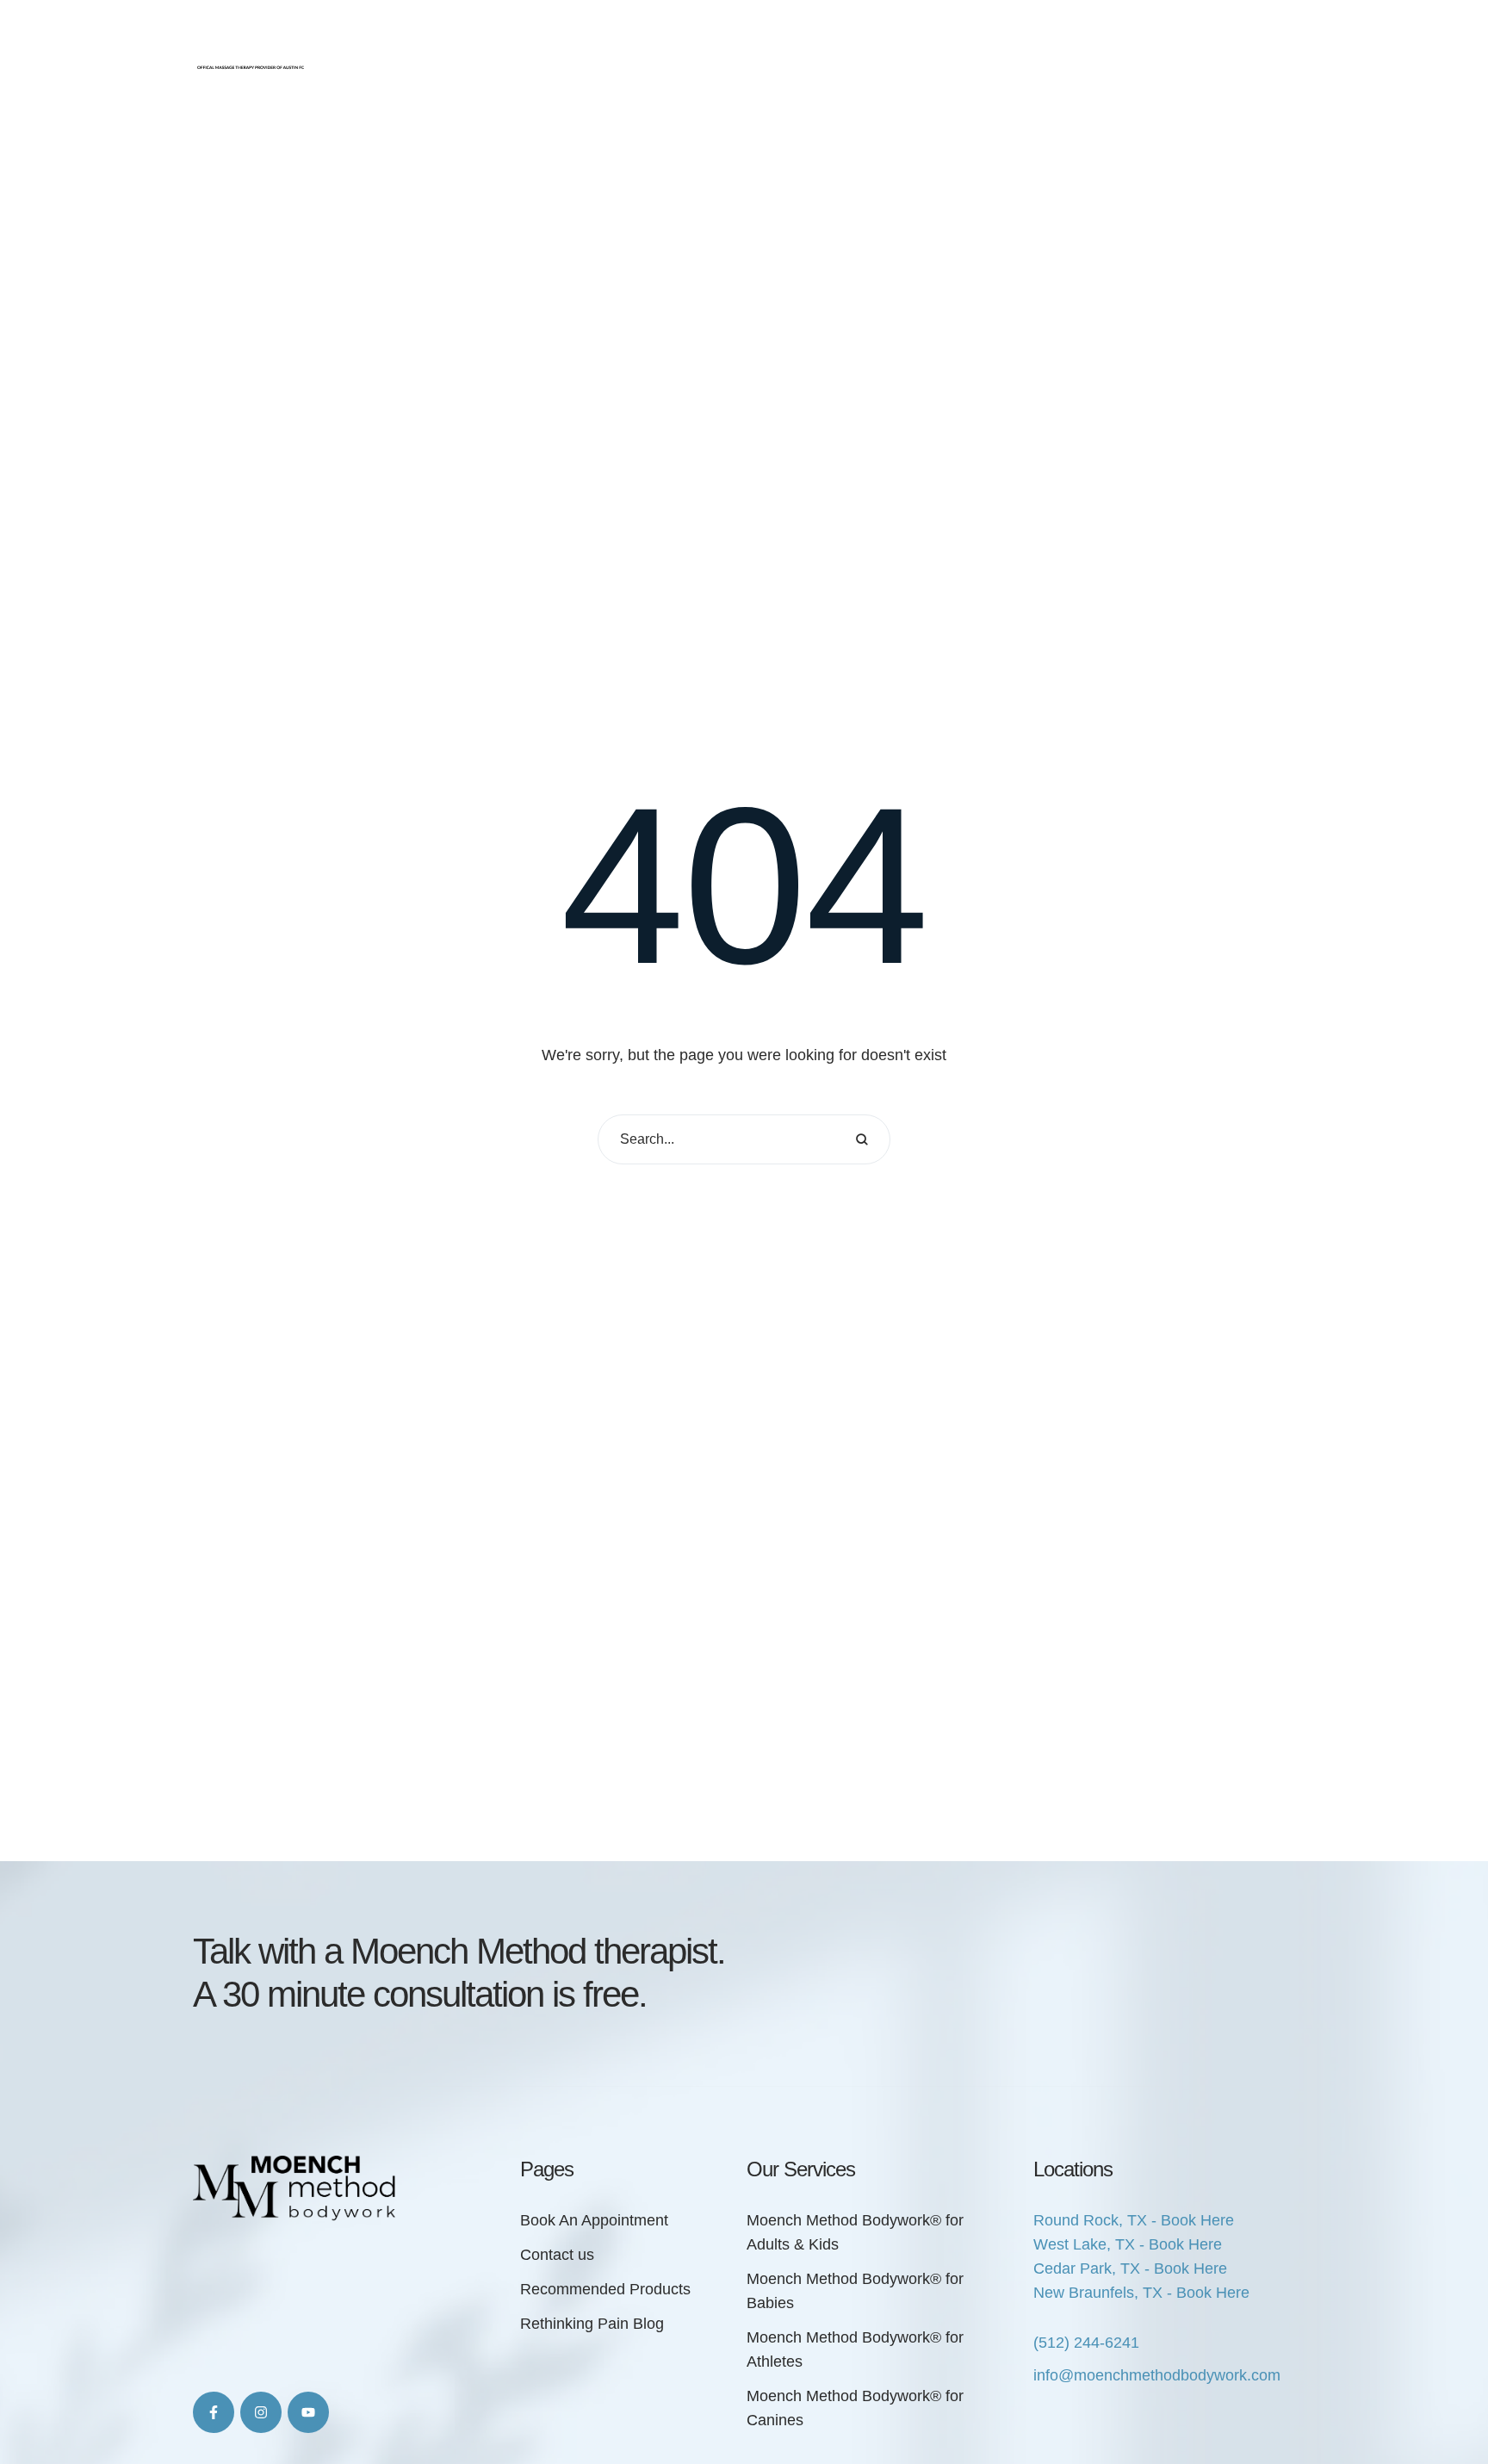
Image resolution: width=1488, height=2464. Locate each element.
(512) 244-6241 (1086, 2343)
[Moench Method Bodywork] (251, 39)
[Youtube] (308, 2412)
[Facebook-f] (214, 2412)
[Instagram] (261, 2412)
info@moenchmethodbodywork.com (1157, 2375)
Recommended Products (605, 2289)
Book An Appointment (594, 2220)
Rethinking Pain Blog (592, 2324)
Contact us (557, 2255)
